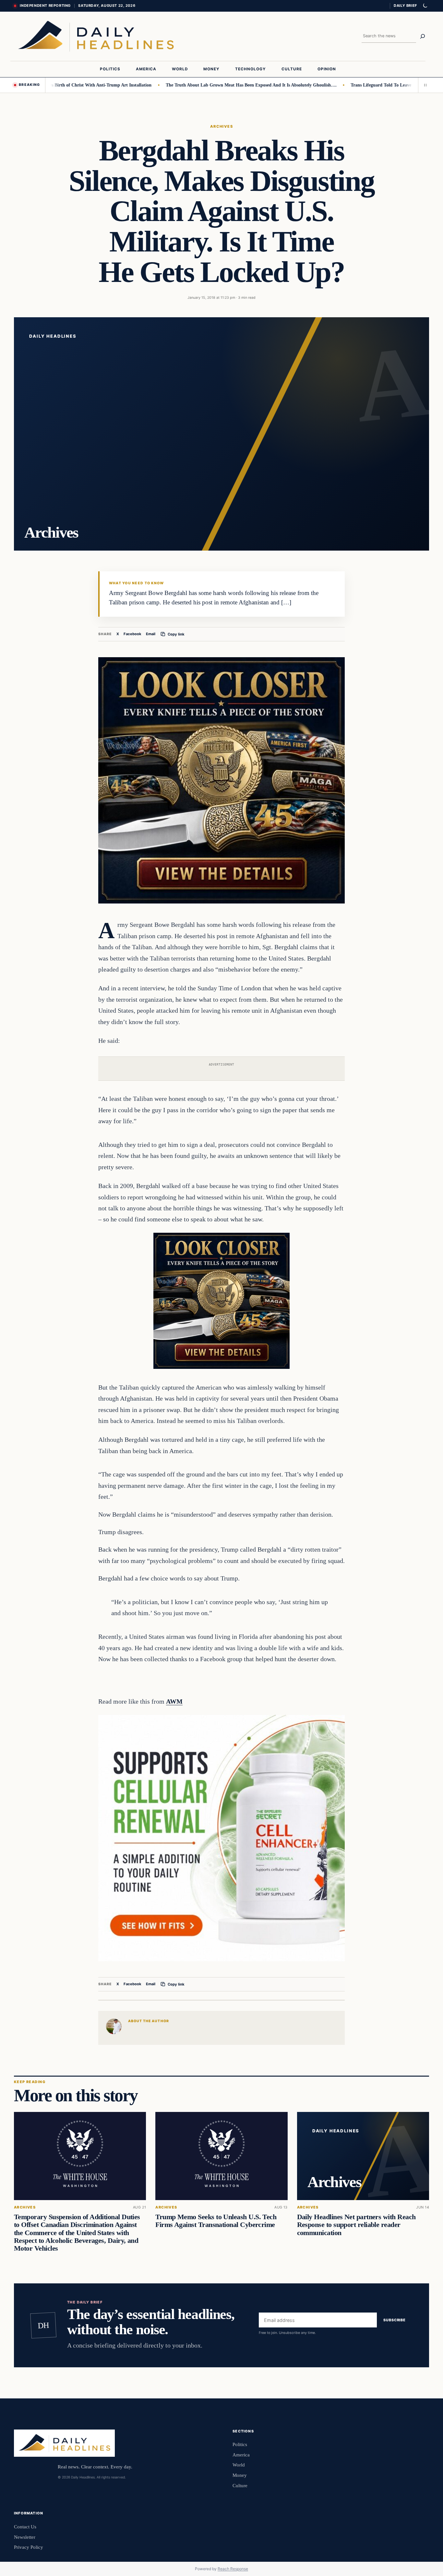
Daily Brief (405, 6)
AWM (174, 1701)
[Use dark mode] (425, 6)
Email (151, 634)
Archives (222, 126)
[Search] (423, 36)
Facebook (132, 634)
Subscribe (395, 2320)
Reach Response (233, 2569)
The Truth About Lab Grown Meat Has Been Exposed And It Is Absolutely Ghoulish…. (207, 85)
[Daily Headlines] (96, 36)
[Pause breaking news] (424, 85)
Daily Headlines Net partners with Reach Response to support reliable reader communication (356, 2225)
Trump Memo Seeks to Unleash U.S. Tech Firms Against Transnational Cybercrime (216, 2221)
